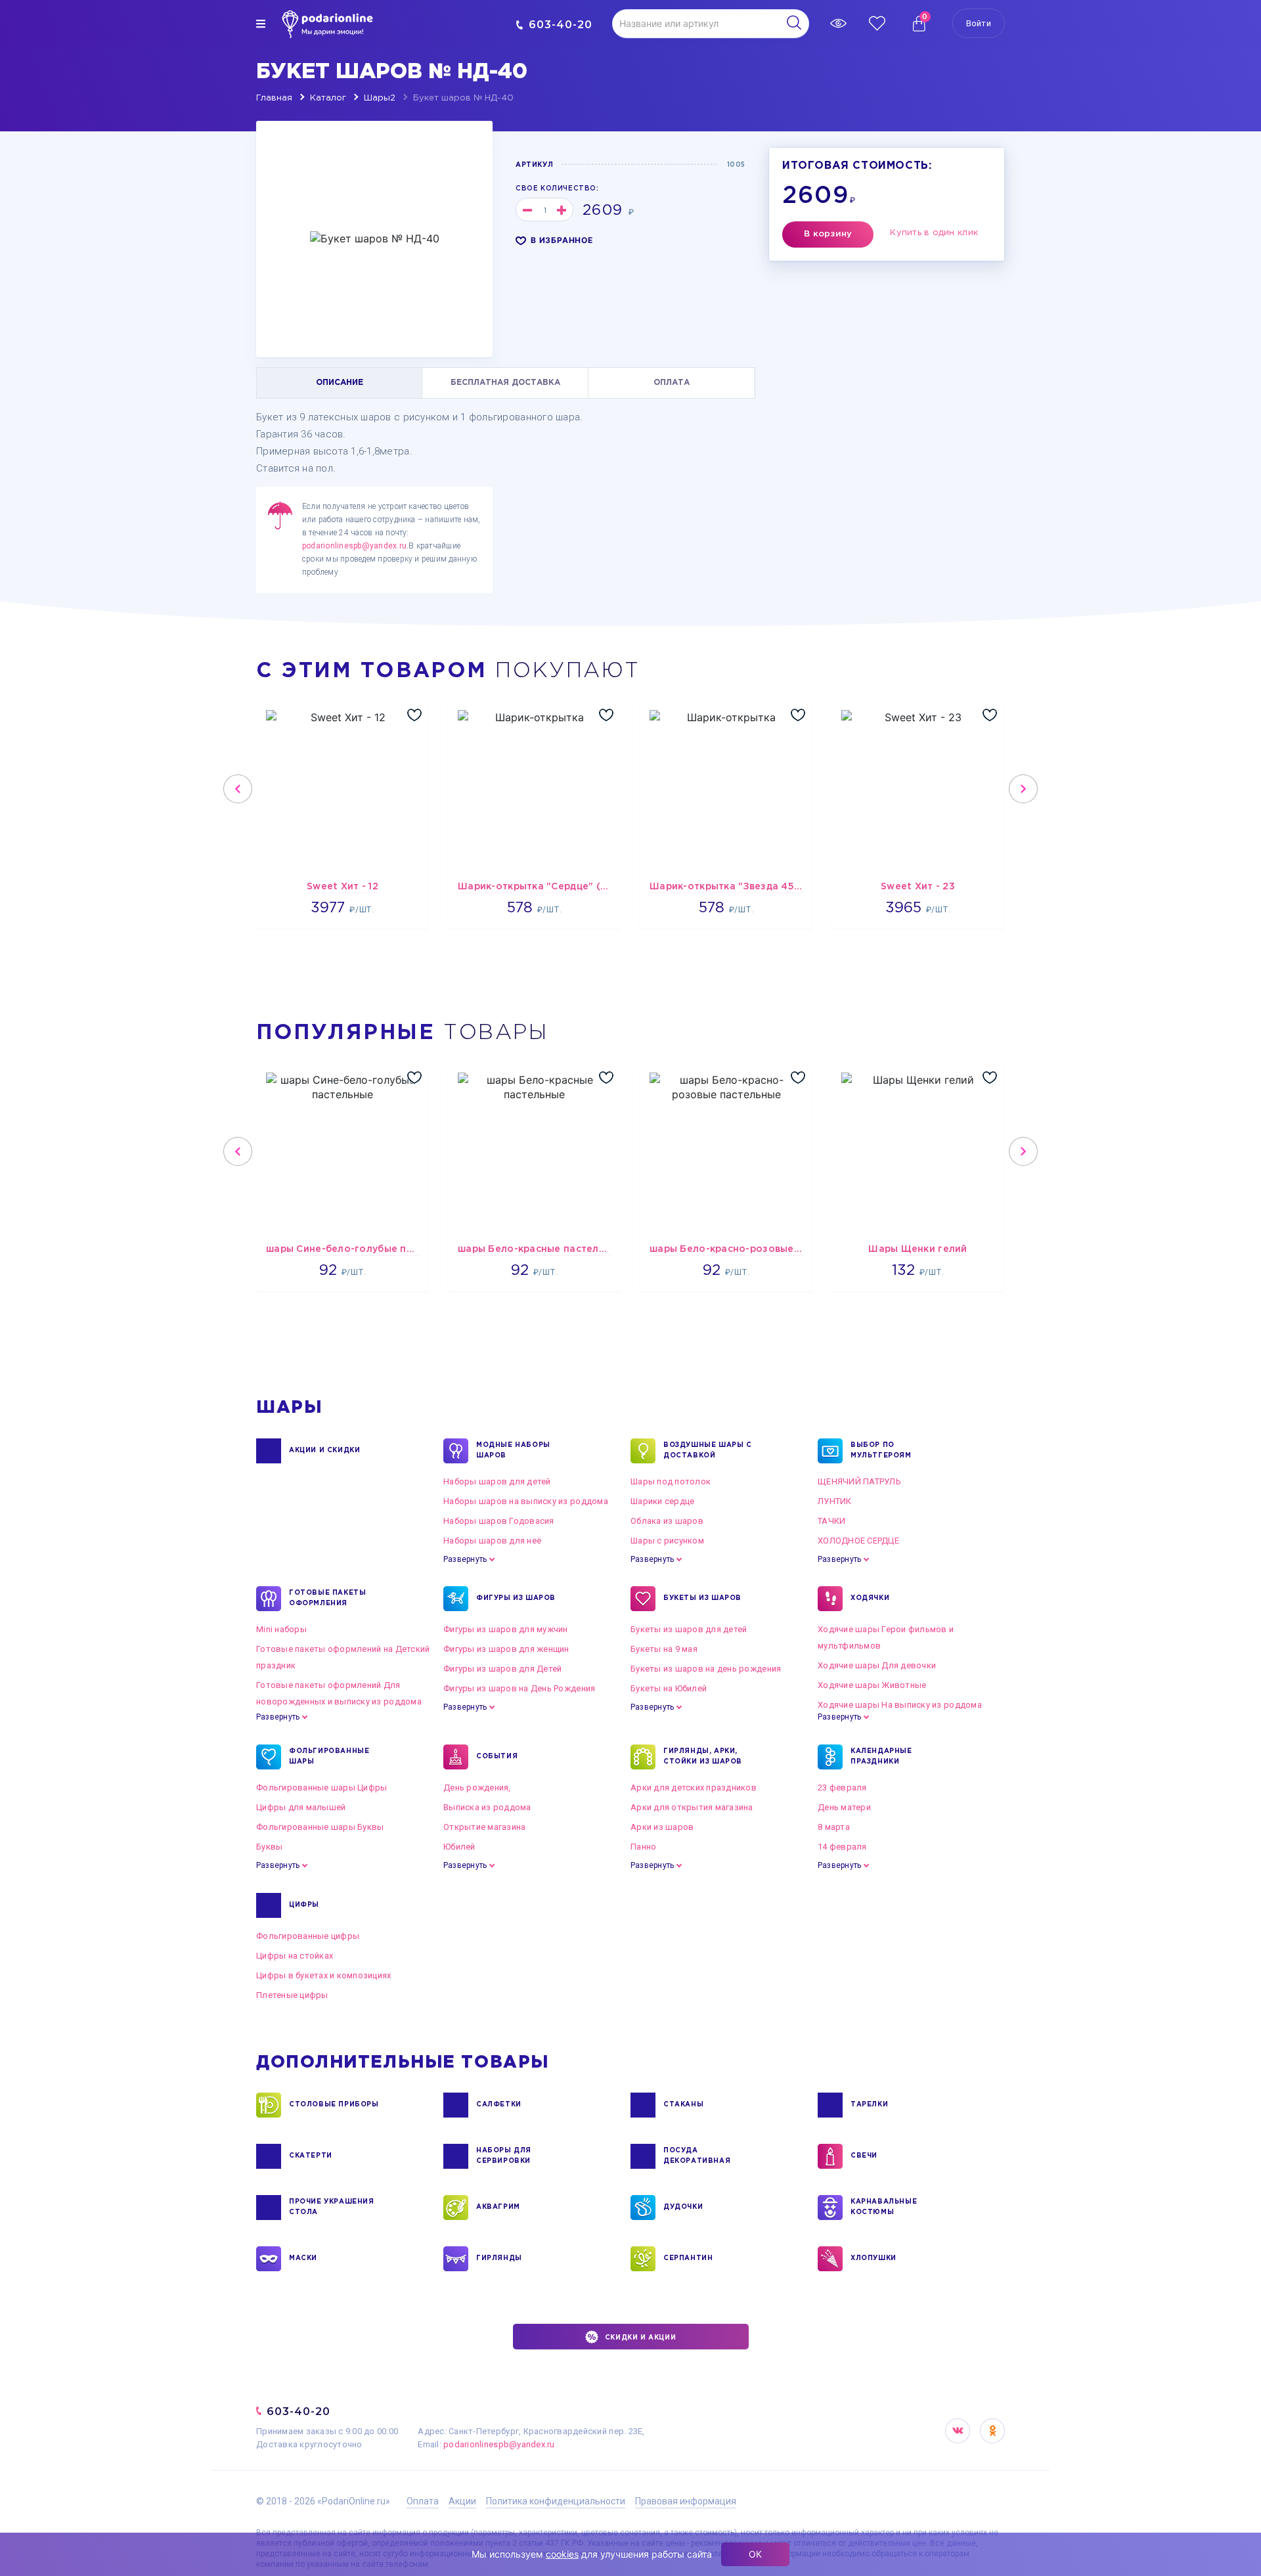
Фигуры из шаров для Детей (503, 1669)
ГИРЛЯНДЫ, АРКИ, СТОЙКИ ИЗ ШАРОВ (703, 1757)
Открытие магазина (484, 1827)
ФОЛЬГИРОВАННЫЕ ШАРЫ (329, 1757)
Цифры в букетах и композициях (324, 1975)
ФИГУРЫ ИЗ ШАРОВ (516, 1598)
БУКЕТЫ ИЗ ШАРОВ (702, 1598)
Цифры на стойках (295, 1956)
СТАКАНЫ (683, 2105)
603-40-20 (561, 25)
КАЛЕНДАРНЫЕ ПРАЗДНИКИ (881, 1757)
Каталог (328, 98)
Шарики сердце (662, 1501)
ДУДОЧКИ (683, 2207)
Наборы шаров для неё (492, 1541)
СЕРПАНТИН (688, 2258)
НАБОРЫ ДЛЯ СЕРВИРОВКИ (504, 2156)
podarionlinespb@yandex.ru (354, 546)
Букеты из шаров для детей (689, 1629)
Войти (979, 23)
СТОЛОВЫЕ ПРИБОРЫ (334, 2105)
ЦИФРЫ (304, 1905)
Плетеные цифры (292, 1995)
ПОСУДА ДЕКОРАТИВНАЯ (697, 2156)
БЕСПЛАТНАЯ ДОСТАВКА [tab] (505, 383)
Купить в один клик (934, 233)
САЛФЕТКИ (499, 2105)
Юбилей (459, 1847)
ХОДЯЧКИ (870, 1598)
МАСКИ (303, 2258)
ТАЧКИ (831, 1521)
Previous (238, 789)
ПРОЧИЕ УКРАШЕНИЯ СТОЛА (332, 2207)
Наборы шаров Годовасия (499, 1521)
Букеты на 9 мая (664, 1649)
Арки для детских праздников (694, 1788)
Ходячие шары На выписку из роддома (900, 1705)
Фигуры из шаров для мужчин (506, 1629)
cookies (562, 2554)
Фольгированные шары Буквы (320, 1827)
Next (1023, 789)
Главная (274, 98)
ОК (755, 2554)
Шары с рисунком (667, 1541)
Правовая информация (686, 2501)
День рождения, (477, 1788)
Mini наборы (281, 1629)
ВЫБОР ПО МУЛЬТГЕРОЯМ (881, 1451)
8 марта (834, 1827)
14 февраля (842, 1847)
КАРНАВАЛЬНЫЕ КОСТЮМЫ (884, 2207)
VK (958, 2431)
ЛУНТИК (835, 1501)
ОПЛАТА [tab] (672, 383)
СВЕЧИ (864, 2156)
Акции (462, 2501)
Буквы (269, 1847)
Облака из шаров (667, 1521)
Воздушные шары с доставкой (708, 1451)
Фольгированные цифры (308, 1936)
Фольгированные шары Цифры (322, 1788)
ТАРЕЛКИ (869, 2105)
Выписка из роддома (487, 1807)
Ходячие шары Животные (872, 1685)
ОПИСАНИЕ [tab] (340, 383)
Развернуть (465, 1559)
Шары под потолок (671, 1481)
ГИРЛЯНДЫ (499, 2258)
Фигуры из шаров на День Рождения (519, 1688)
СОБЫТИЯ (497, 1757)
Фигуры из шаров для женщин (506, 1649)
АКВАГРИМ (498, 2207)
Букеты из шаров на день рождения (706, 1669)
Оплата (423, 2501)
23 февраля (842, 1788)
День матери (844, 1807)
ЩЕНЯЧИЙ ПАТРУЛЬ (859, 1481)
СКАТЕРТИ (311, 2156)
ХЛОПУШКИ (874, 2258)
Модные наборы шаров (513, 1451)
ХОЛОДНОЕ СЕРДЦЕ (858, 1541)
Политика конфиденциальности (556, 2501)
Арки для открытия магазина (692, 1807)
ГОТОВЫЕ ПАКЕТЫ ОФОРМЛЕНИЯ (327, 1598)
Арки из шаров (662, 1827)
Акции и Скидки (324, 1451)
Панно (643, 1847)
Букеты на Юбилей (669, 1688)
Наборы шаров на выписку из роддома (526, 1501)
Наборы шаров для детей (497, 1481)
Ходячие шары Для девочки (877, 1665)
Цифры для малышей (301, 1807)
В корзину (828, 234)
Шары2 (380, 98)
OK (992, 2431)
